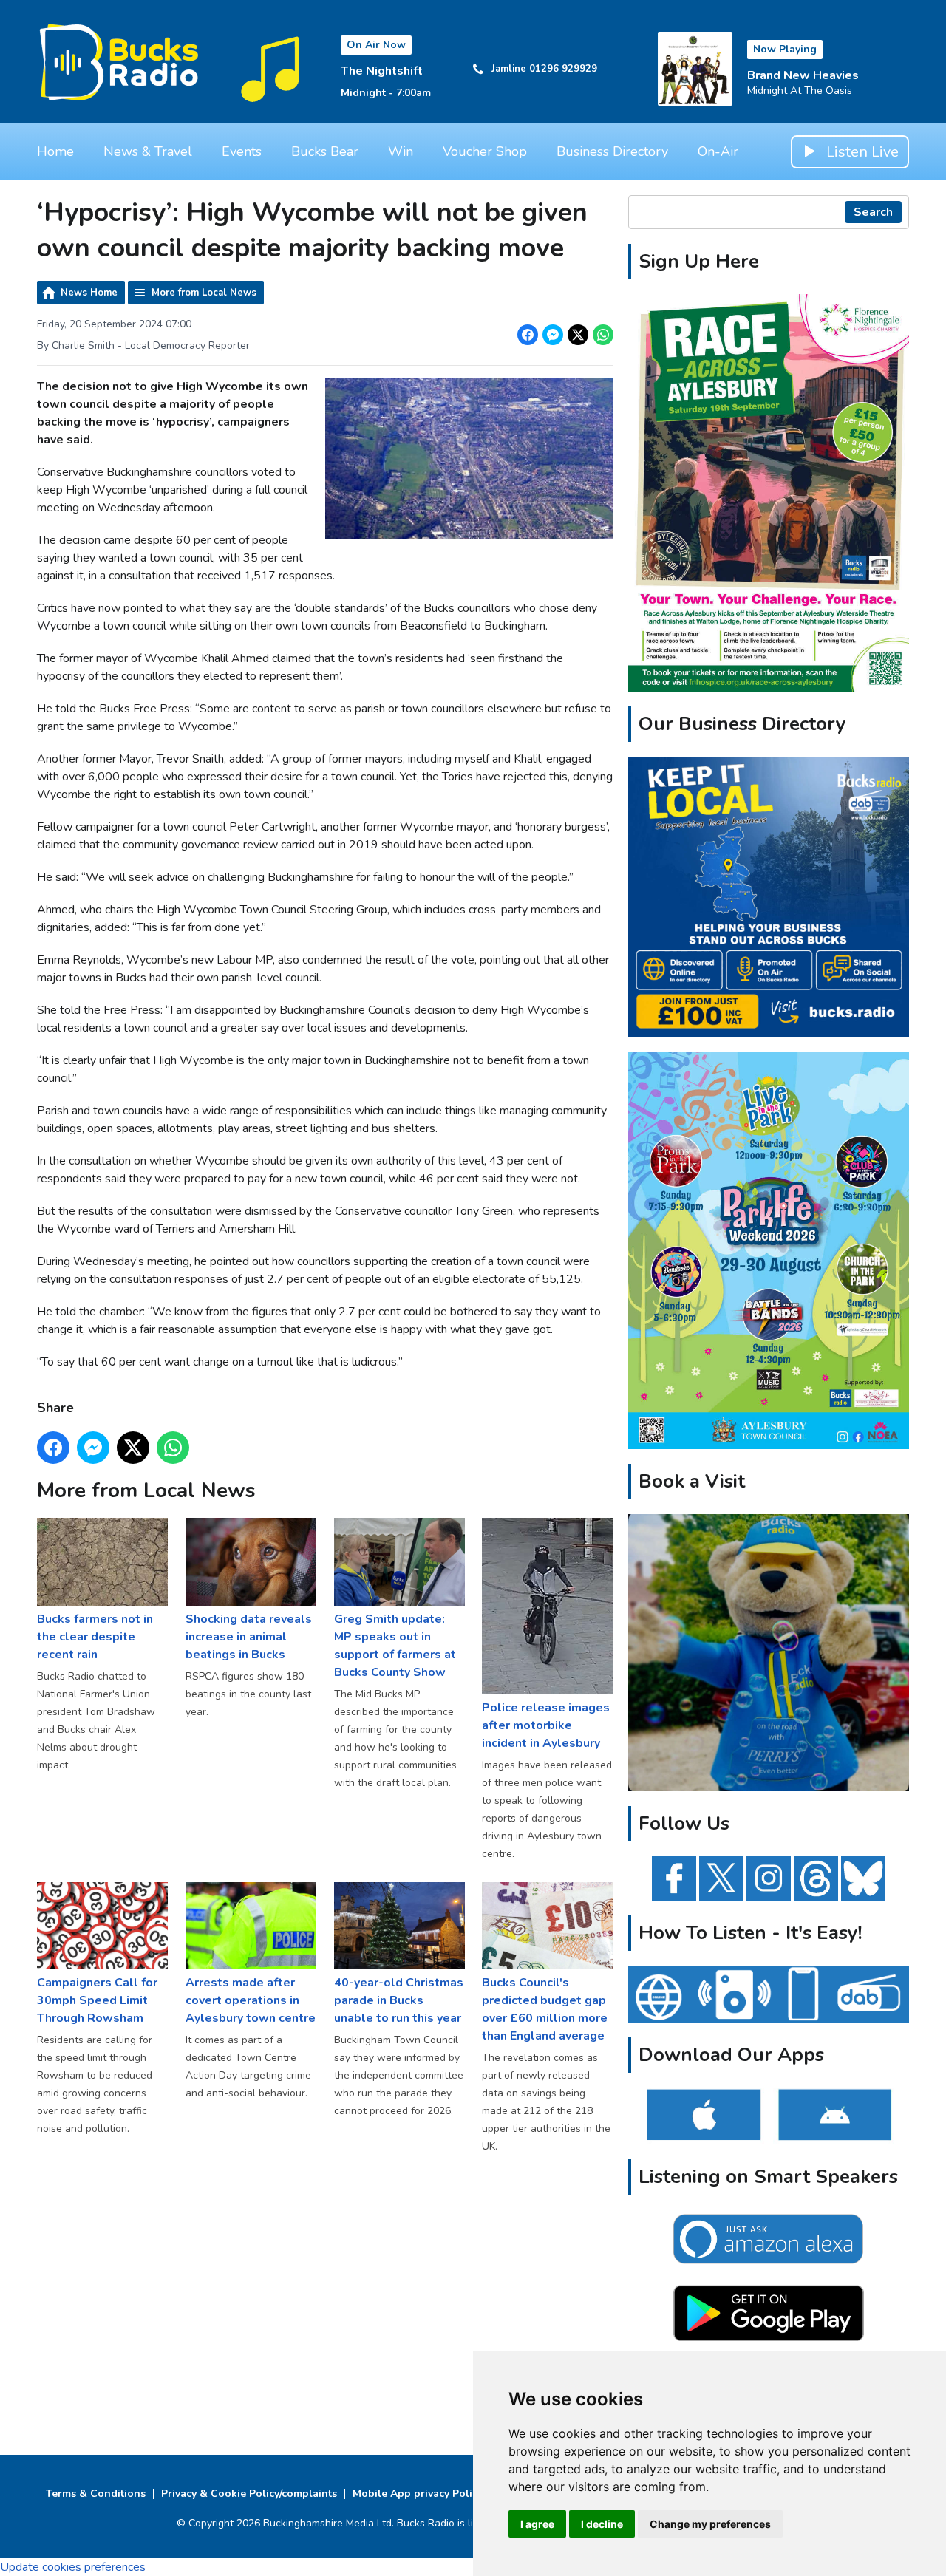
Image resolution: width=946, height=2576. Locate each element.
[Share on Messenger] (553, 335)
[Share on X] (578, 335)
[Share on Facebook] (528, 335)
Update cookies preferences (73, 2567)
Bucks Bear (325, 151)
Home (55, 151)
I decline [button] (602, 2524)
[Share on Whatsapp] (603, 335)
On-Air (718, 151)
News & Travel (148, 151)
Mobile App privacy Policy (418, 2494)
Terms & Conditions (96, 2494)
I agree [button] (537, 2524)
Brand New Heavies (803, 75)
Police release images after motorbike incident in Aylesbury (546, 1725)
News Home (89, 293)
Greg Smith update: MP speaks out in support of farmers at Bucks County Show (395, 1645)
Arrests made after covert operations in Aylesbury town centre (251, 2000)
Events (242, 151)
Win (401, 151)
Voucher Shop (485, 151)
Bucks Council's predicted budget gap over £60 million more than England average (545, 2009)
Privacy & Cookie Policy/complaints (249, 2494)
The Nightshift (382, 71)
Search (873, 212)
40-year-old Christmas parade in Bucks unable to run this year (399, 2000)
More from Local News (204, 293)
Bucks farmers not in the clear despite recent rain (95, 1636)
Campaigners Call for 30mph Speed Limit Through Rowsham (97, 2000)
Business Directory (612, 151)
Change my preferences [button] (710, 2524)
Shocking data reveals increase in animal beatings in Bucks (249, 1636)
